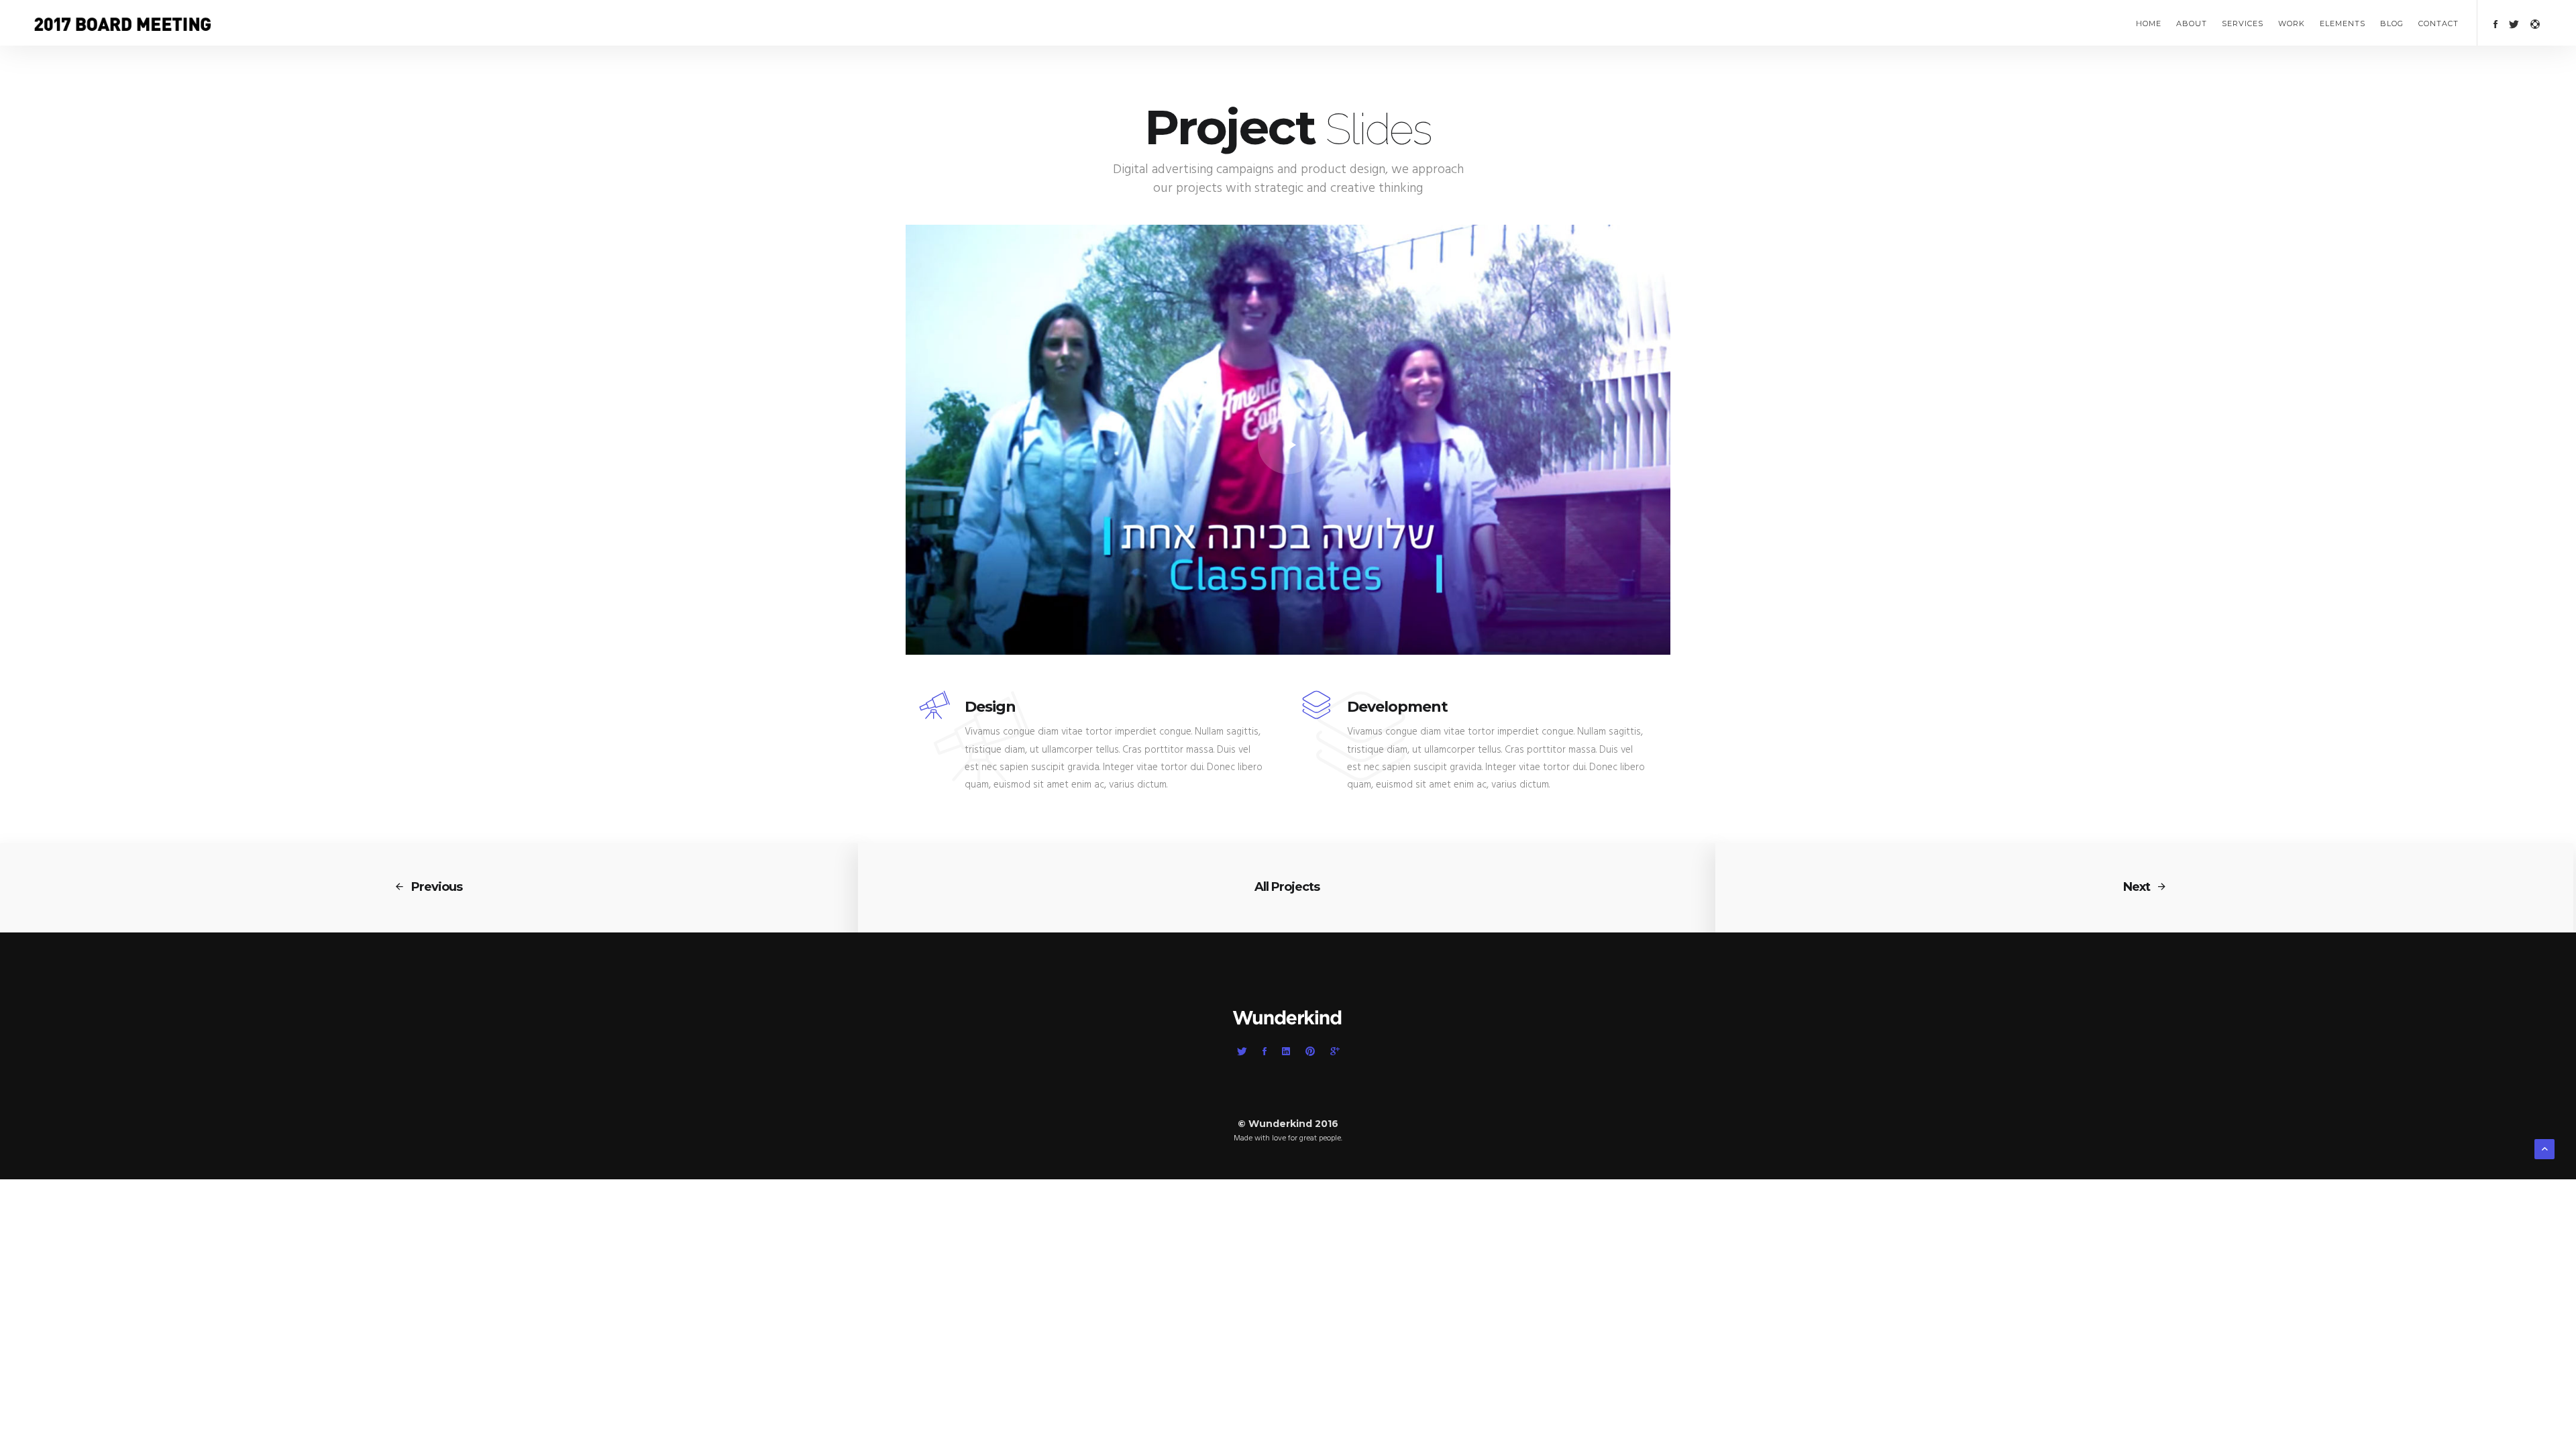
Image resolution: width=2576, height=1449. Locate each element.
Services (2243, 23)
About (2192, 23)
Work (2292, 23)
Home (2149, 23)
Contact (2438, 23)
